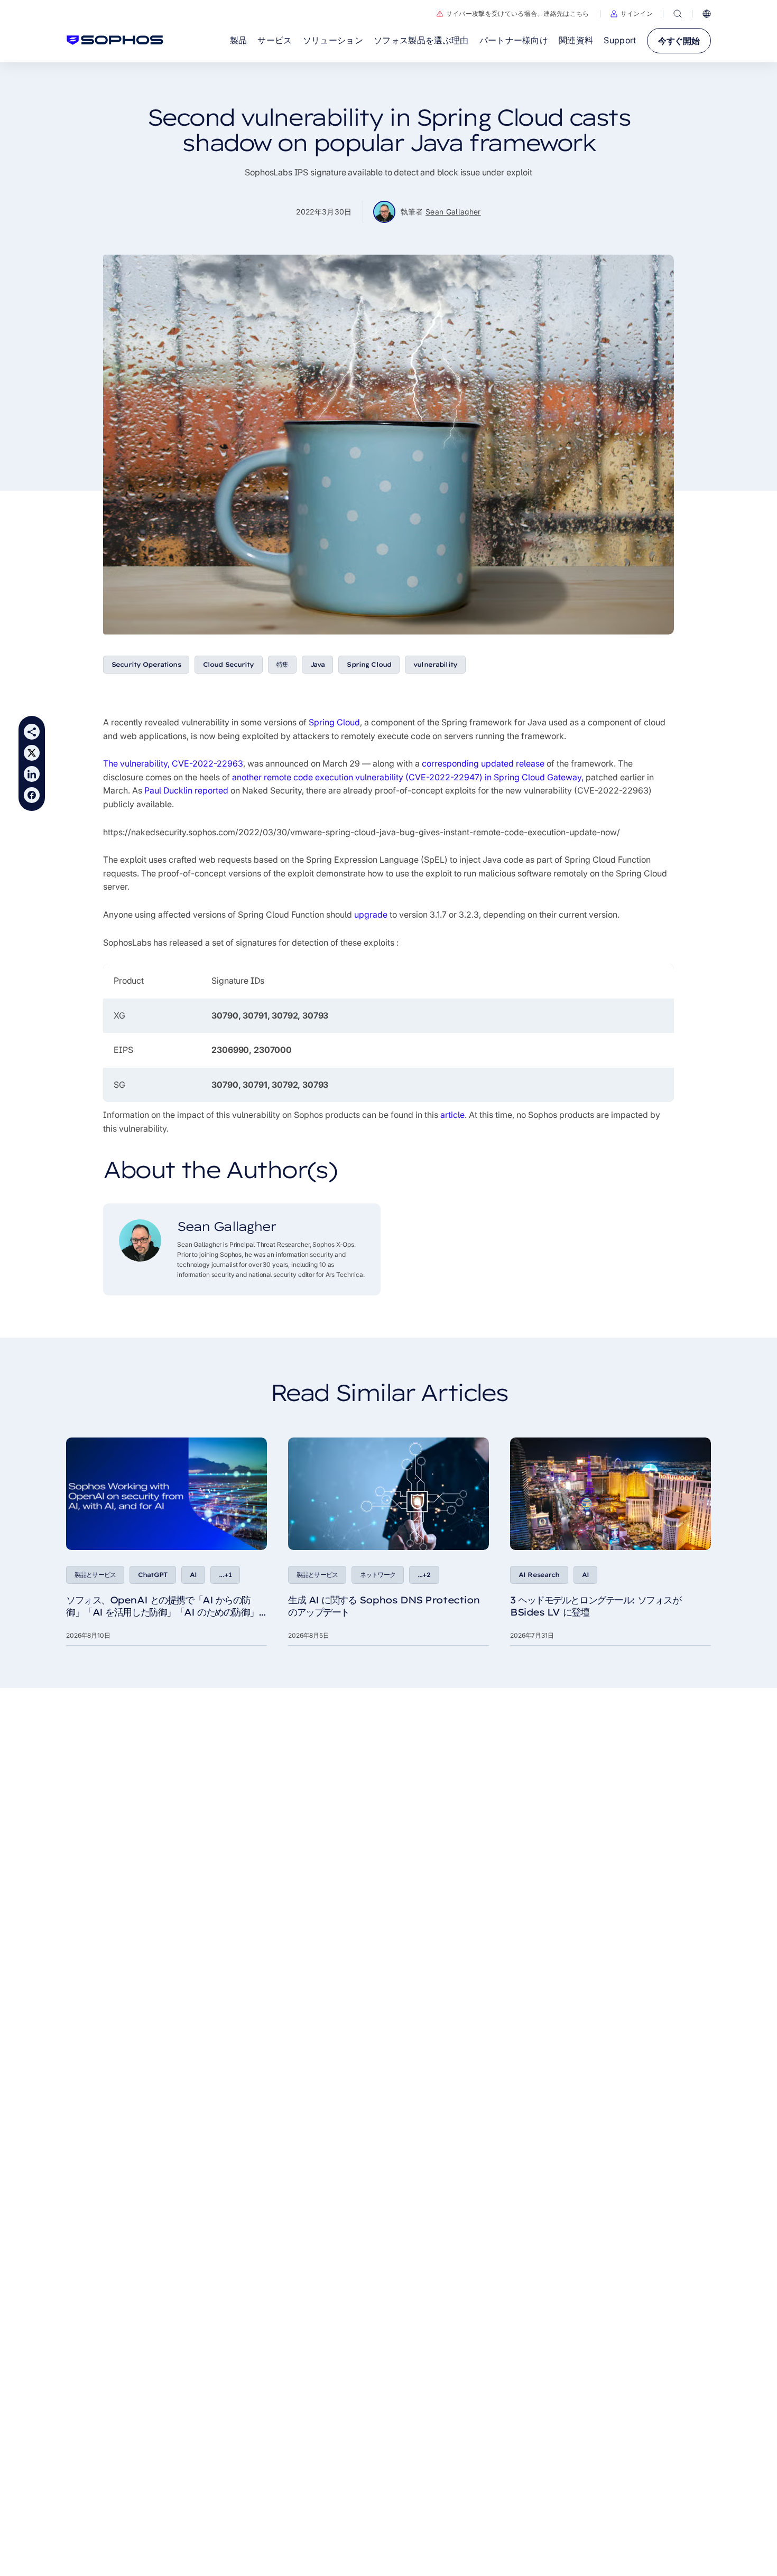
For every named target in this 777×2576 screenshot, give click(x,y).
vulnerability (435, 664)
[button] (632, 14)
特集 (282, 664)
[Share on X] (32, 753)
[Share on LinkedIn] (32, 774)
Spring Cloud (369, 664)
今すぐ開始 (679, 41)
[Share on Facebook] (32, 795)
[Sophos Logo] (115, 40)
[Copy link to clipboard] (32, 732)
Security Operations (146, 664)
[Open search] (678, 14)
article (452, 1115)
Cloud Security (229, 664)
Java (318, 664)
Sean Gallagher (453, 212)
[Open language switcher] (707, 14)
